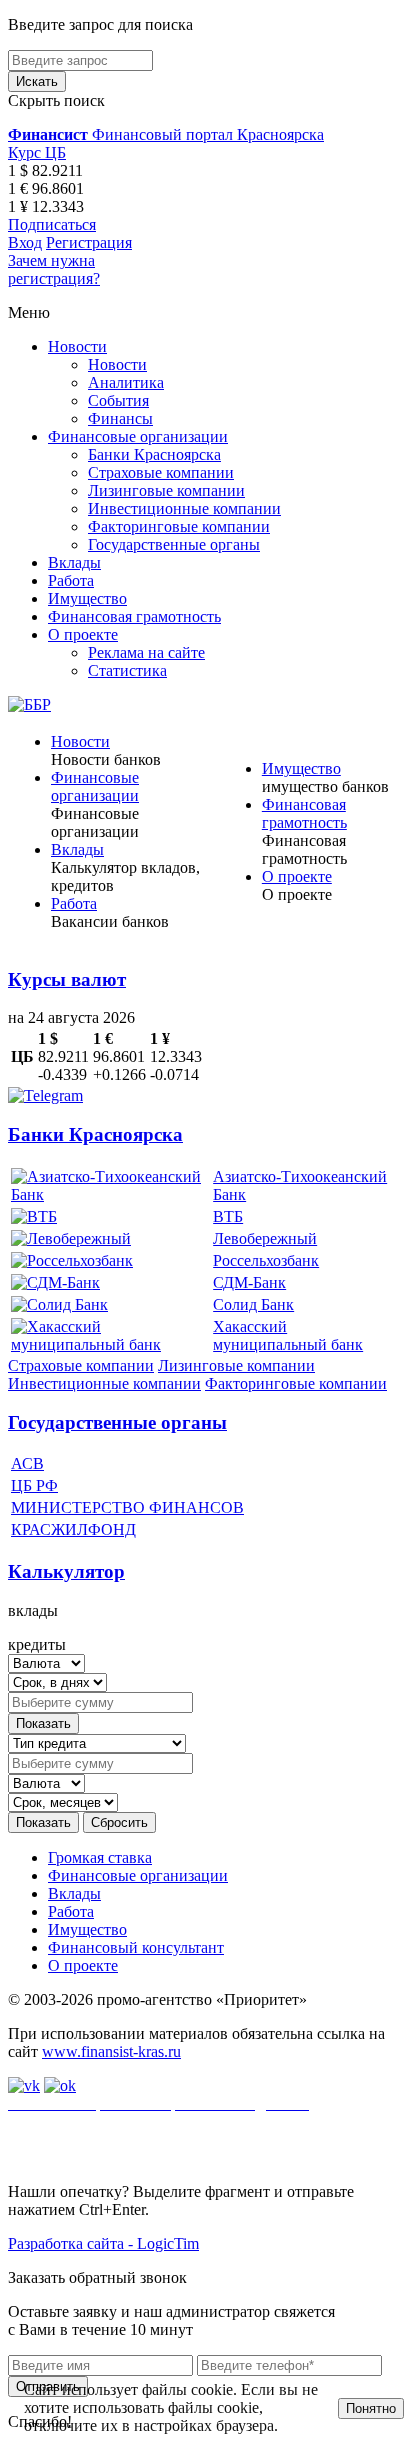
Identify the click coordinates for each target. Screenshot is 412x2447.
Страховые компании (161, 472)
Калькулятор (66, 1571)
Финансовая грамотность (134, 616)
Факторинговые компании (179, 526)
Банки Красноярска (154, 454)
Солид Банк (253, 1304)
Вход (25, 242)
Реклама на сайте (146, 652)
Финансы (120, 418)
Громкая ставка (100, 1857)
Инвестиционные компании (184, 508)
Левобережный (265, 1238)
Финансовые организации (138, 436)
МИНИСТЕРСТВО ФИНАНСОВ (127, 1507)
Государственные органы (174, 544)
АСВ (27, 1463)
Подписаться (52, 224)
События (118, 400)
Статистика (127, 670)
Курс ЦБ (37, 152)
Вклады (74, 562)
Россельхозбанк (266, 1260)
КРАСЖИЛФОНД (73, 1529)
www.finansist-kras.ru (111, 2051)
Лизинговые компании (166, 490)
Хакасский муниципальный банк (288, 1335)
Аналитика (126, 382)
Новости (77, 346)
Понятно (371, 2408)
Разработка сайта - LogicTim (103, 2243)
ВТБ (228, 1216)
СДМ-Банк (249, 1282)
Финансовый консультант (136, 1947)
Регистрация (89, 242)
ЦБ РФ (34, 1485)
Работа (71, 580)
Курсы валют (67, 979)
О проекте (83, 634)
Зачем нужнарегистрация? (54, 269)
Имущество (87, 598)
